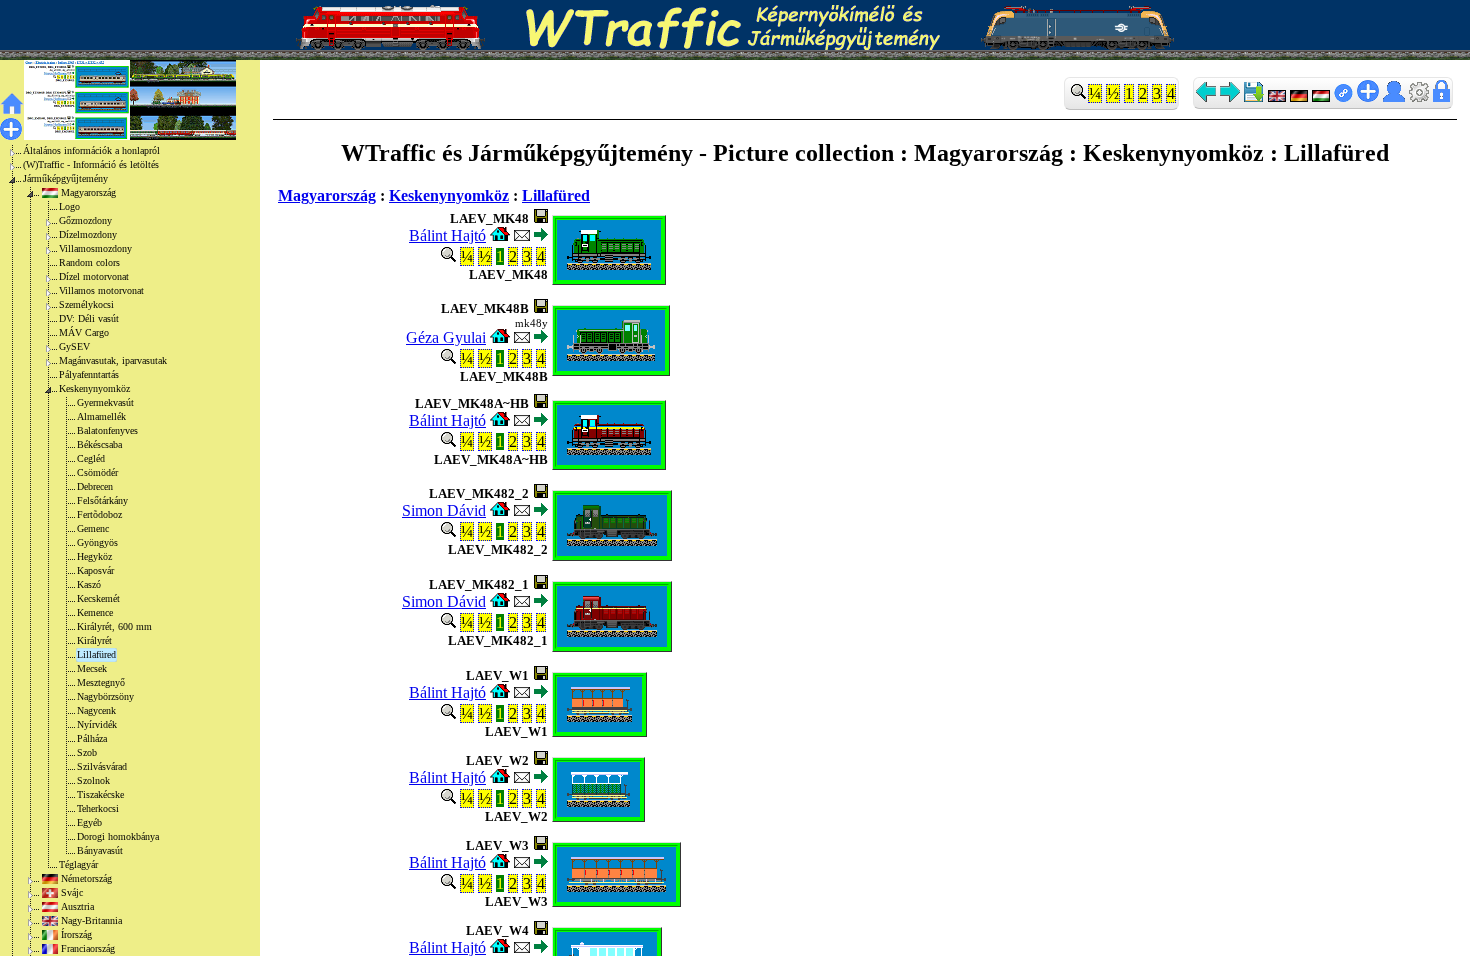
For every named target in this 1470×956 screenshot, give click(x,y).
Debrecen (95, 486)
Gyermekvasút (105, 402)
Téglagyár (78, 864)
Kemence (95, 612)
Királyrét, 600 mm (114, 626)
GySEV (74, 346)
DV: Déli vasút (89, 318)
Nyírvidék (97, 724)
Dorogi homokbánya (118, 836)
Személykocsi (86, 304)
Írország (76, 934)
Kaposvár (95, 570)
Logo (69, 206)
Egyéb (89, 822)
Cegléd (91, 458)
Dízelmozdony (88, 234)
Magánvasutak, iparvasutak (113, 360)
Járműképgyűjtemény (65, 178)
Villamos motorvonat (101, 290)
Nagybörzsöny (105, 696)
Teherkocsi (98, 808)
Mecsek (92, 668)
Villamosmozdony (95, 248)
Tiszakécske (100, 794)
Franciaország (88, 948)
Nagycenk (96, 710)
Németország (86, 878)
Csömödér (97, 472)
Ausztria (77, 906)
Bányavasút (100, 850)
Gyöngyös (97, 542)
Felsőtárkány (102, 500)
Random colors (89, 262)
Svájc (72, 892)
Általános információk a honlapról (91, 150)
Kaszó (89, 584)
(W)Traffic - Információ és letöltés (91, 164)
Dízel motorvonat (94, 276)
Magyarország (88, 192)
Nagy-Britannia (91, 920)
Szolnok (93, 780)
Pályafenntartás (89, 374)
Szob (87, 752)
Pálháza (92, 738)
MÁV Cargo (84, 332)
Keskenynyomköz (94, 388)
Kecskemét (98, 598)
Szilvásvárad (102, 766)
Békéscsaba (99, 444)
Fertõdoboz (99, 514)
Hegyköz (94, 556)
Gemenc (93, 528)
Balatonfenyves (107, 430)
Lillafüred (96, 654)
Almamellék (101, 416)
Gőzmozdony (85, 220)
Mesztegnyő (101, 682)
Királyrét (94, 640)
